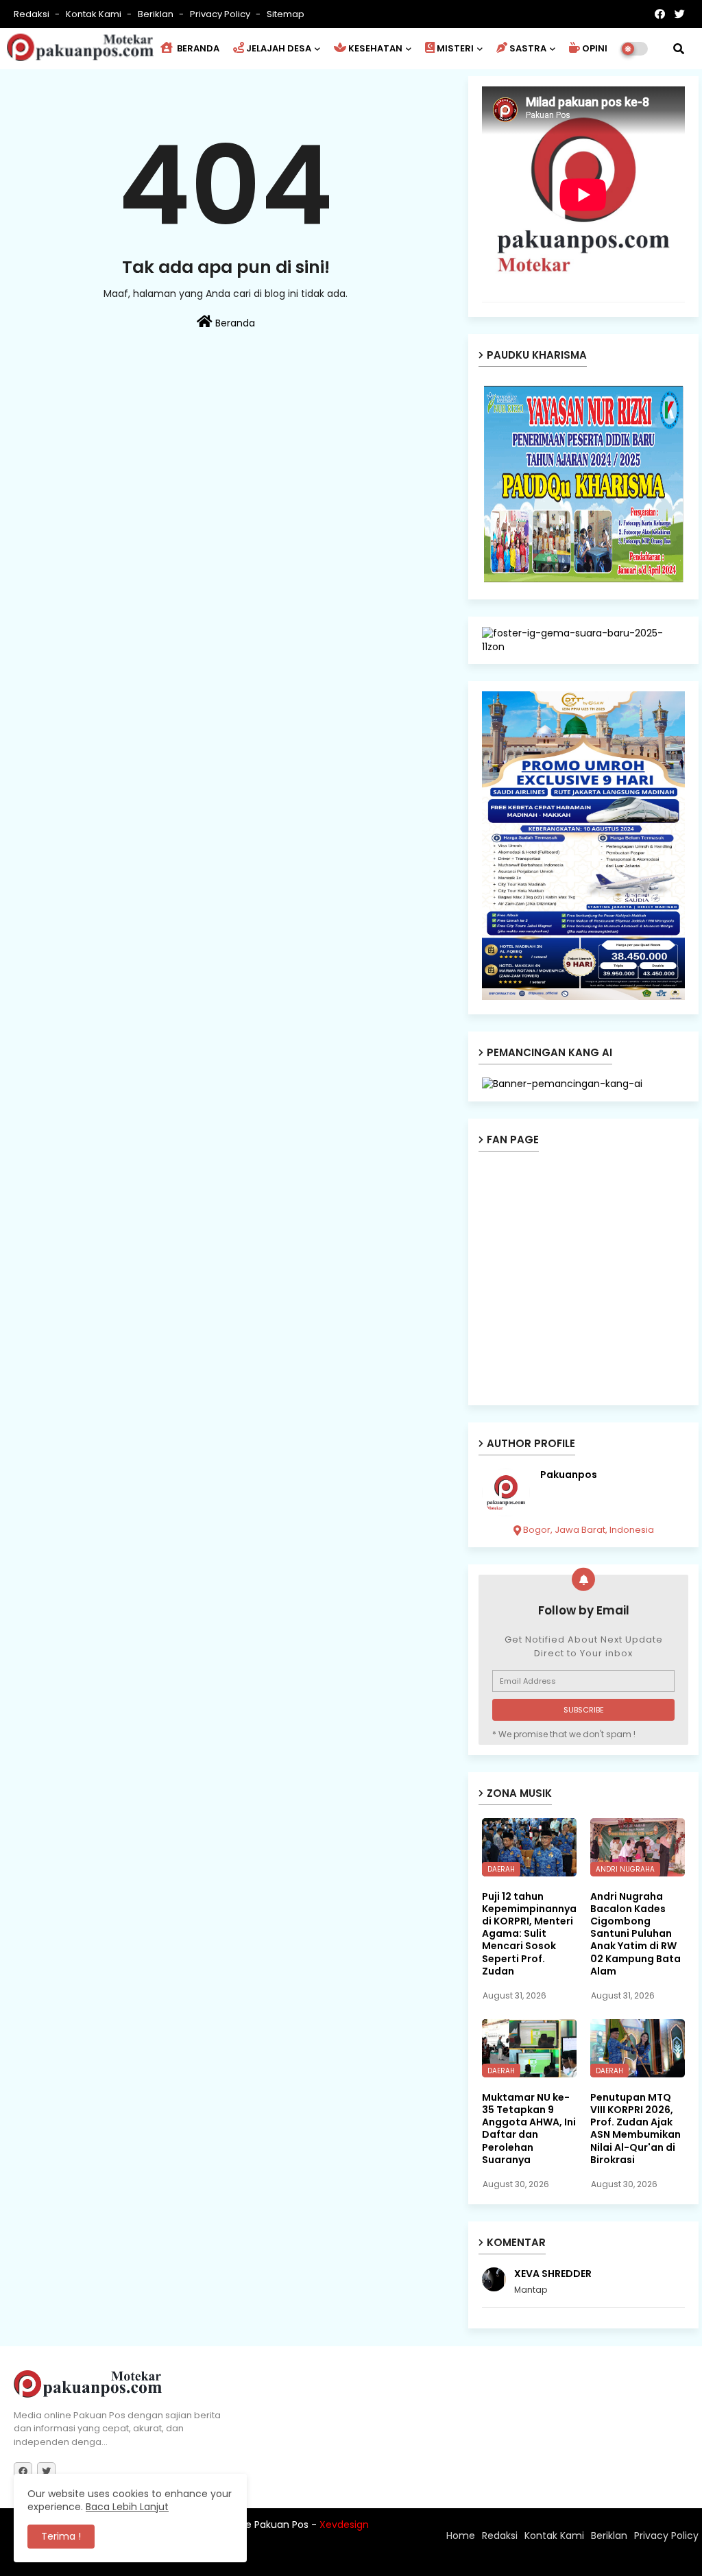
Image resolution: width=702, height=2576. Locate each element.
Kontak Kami (95, 14)
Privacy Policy (221, 14)
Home (461, 2536)
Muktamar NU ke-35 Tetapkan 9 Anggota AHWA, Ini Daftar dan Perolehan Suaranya (529, 2128)
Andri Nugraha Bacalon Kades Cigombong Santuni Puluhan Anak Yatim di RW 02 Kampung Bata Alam (636, 1934)
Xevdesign (344, 2525)
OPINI (595, 48)
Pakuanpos (569, 1475)
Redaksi (33, 14)
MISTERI (455, 48)
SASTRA (528, 48)
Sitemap (286, 14)
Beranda (234, 323)
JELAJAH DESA (279, 48)
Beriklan (157, 14)
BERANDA (197, 48)
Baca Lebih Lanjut (127, 2507)
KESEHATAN (375, 48)
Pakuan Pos (253, 2559)
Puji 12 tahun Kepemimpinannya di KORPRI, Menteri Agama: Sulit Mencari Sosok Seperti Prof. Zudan (529, 1934)
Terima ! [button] (61, 2536)
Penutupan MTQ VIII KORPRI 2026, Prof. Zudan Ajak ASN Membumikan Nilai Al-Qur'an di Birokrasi (636, 2128)
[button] (679, 49)
